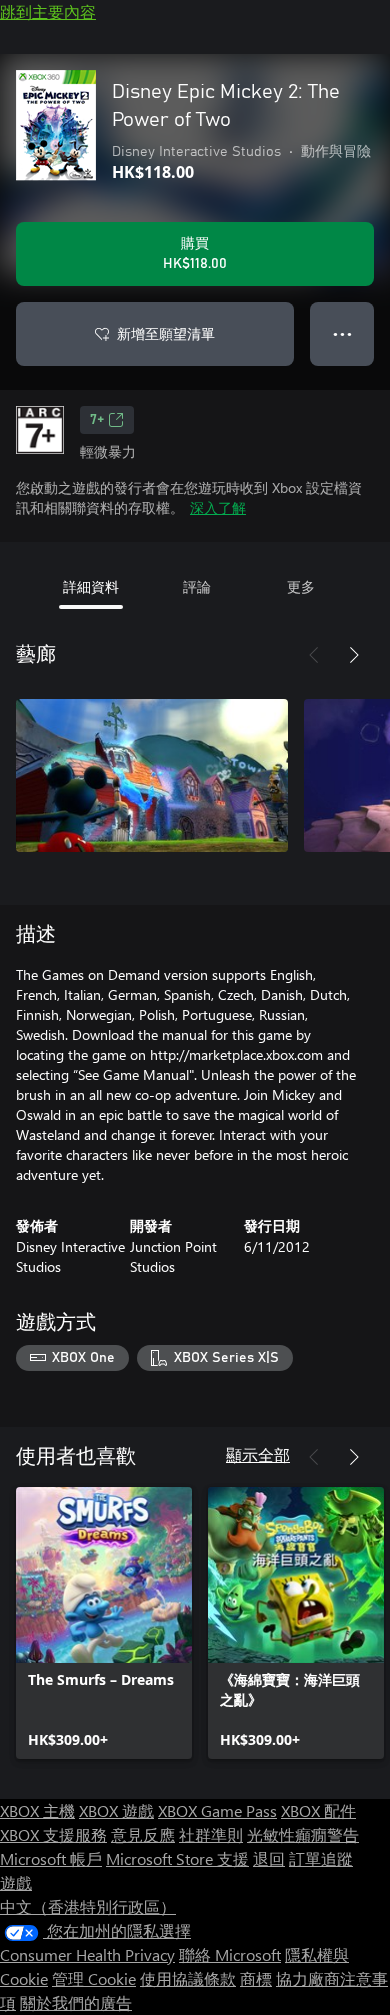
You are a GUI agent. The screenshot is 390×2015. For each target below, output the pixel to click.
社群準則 (211, 1834)
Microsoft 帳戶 (51, 1858)
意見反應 (143, 1834)
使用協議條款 (188, 1978)
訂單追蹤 (321, 1858)
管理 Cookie (94, 1978)
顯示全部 (258, 1454)
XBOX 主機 (37, 1810)
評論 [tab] (197, 586)
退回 (269, 1858)
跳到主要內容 (48, 11)
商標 (256, 1978)
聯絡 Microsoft (230, 1954)
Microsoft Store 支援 (177, 1858)
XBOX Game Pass (217, 1810)
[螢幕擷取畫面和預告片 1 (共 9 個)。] (152, 775)
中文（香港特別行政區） (88, 1906)
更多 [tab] (301, 586)
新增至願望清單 (166, 333)
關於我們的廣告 (76, 2002)
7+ (97, 420)
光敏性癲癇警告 (303, 1834)
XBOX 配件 (318, 1810)
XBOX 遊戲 (116, 1810)
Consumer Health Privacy (87, 1954)
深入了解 (218, 507)
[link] (104, 1623)
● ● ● (342, 333)
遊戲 (16, 1882)
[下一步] (354, 655)
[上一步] (314, 655)
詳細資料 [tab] (91, 586)
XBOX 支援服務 (53, 1834)
